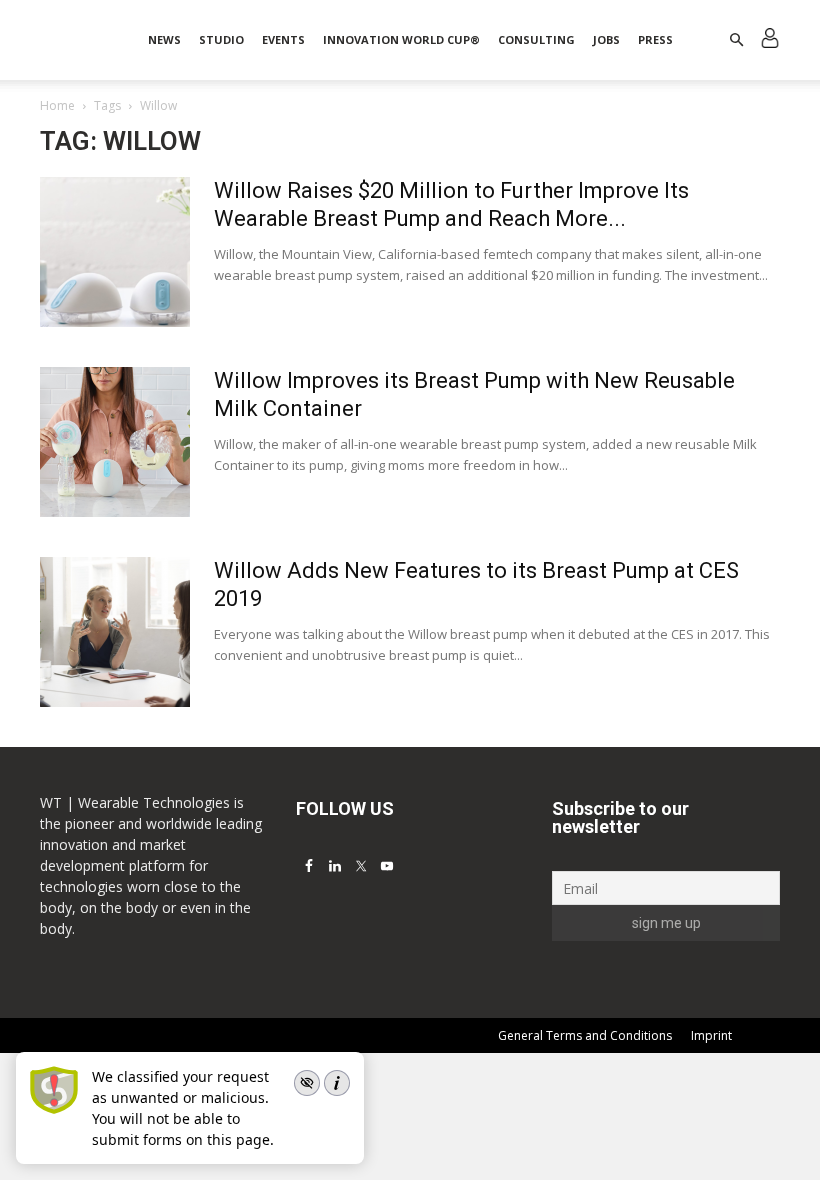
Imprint (711, 1035)
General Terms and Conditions (585, 1035)
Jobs (606, 39)
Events (283, 39)
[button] (736, 40)
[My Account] (770, 40)
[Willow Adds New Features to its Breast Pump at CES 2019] (115, 632)
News (164, 39)
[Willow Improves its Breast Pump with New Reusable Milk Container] (115, 442)
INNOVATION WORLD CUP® (401, 39)
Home (57, 105)
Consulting (536, 39)
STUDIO (221, 39)
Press (655, 39)
